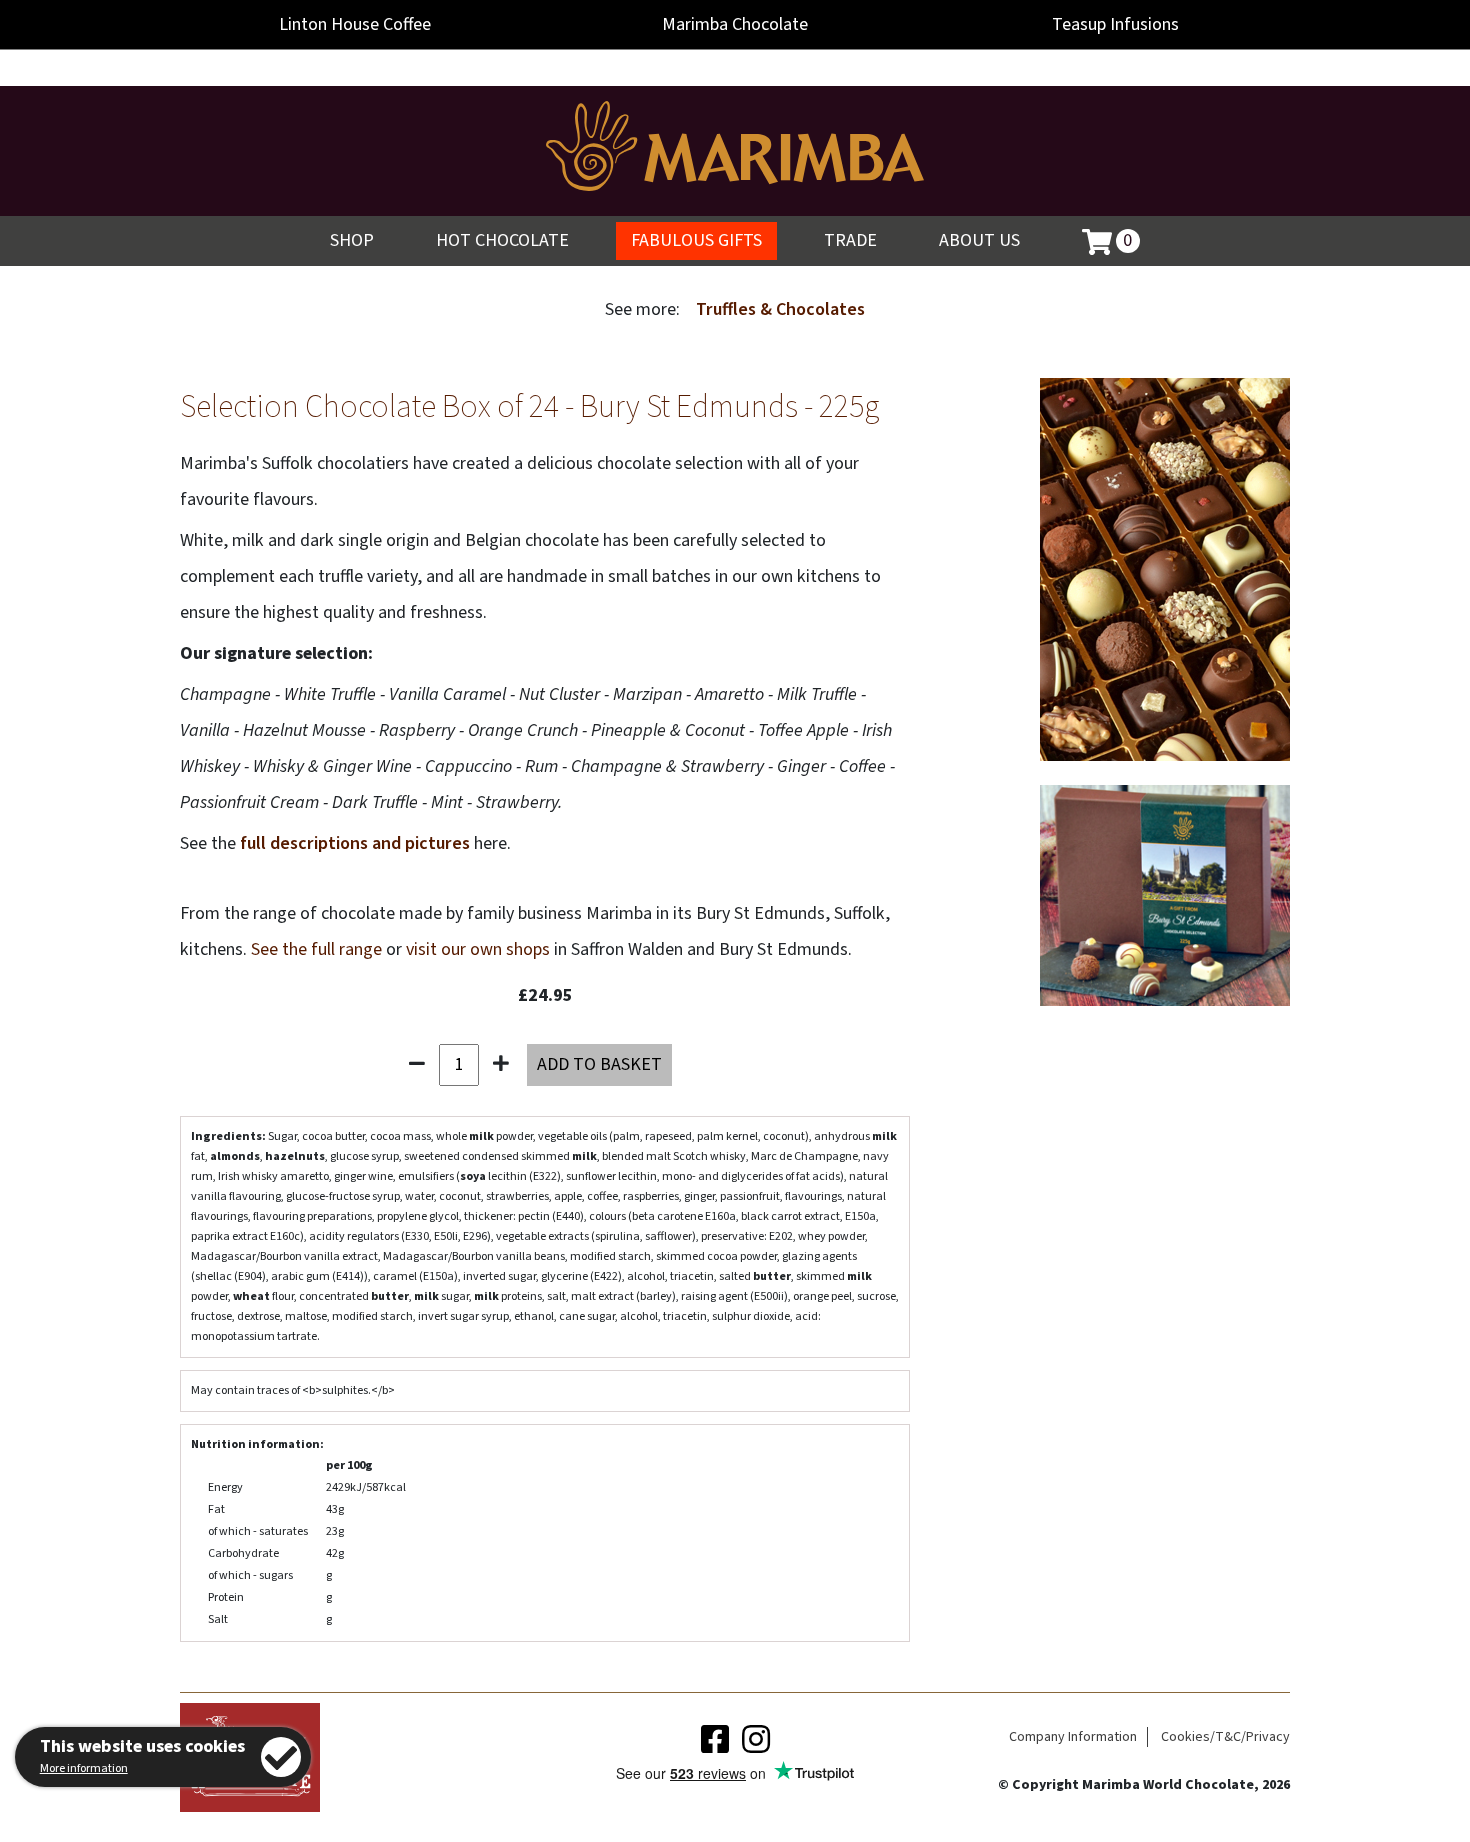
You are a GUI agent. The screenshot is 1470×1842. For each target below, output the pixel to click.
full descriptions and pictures (355, 843)
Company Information (1073, 1737)
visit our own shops (478, 949)
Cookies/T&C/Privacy (1225, 1737)
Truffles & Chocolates (780, 309)
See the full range (316, 949)
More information (84, 1768)
